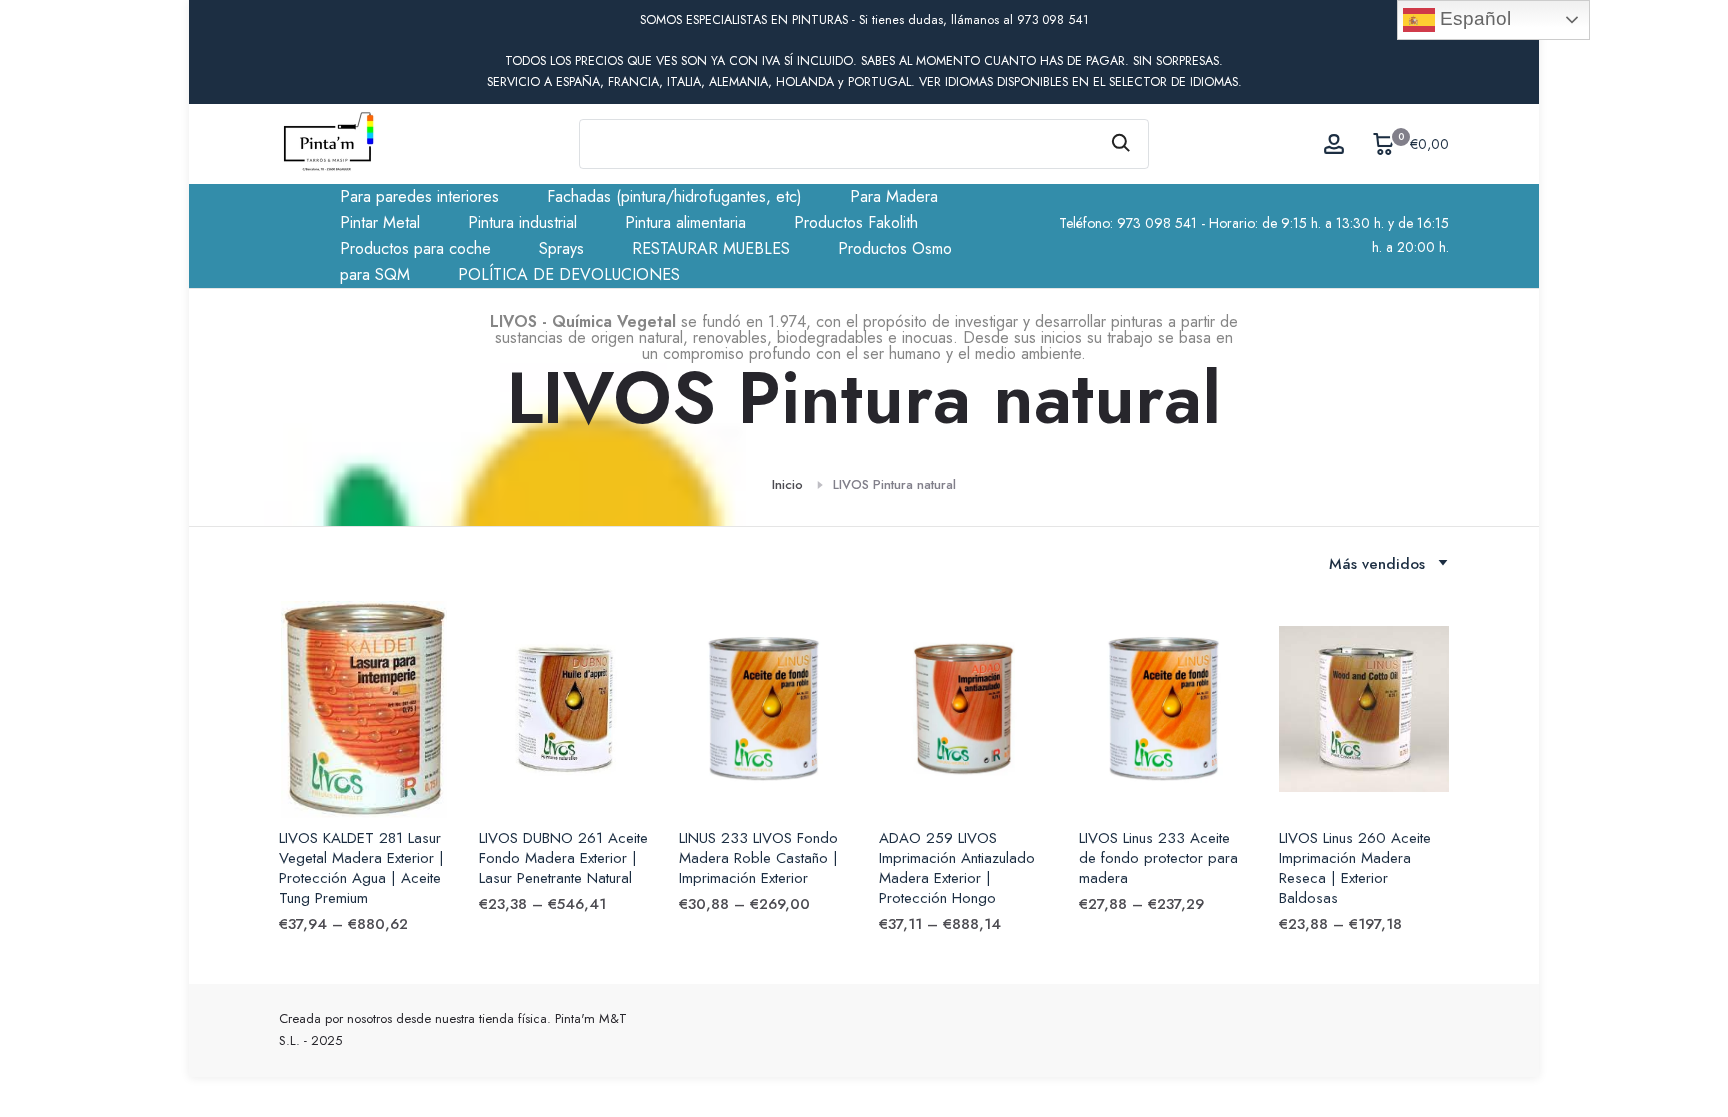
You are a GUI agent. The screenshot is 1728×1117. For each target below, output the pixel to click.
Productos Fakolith (856, 222)
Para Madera (894, 196)
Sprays (561, 248)
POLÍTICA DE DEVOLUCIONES (569, 274)
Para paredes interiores (419, 196)
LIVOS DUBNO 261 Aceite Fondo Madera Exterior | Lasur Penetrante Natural (563, 858)
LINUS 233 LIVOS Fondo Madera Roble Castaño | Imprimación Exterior (758, 858)
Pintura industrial (522, 222)
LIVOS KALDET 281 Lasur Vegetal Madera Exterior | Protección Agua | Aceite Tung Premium (361, 868)
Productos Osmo (895, 248)
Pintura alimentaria (685, 222)
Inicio (787, 484)
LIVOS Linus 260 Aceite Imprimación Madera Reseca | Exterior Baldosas (1355, 868)
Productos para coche (415, 248)
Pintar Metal (380, 222)
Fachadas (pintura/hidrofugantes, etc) (674, 196)
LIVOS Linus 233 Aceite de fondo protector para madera (1158, 858)
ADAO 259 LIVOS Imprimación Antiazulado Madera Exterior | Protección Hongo (957, 868)
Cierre (307, 20)
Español (1473, 18)
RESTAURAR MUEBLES (711, 248)
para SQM (375, 274)
